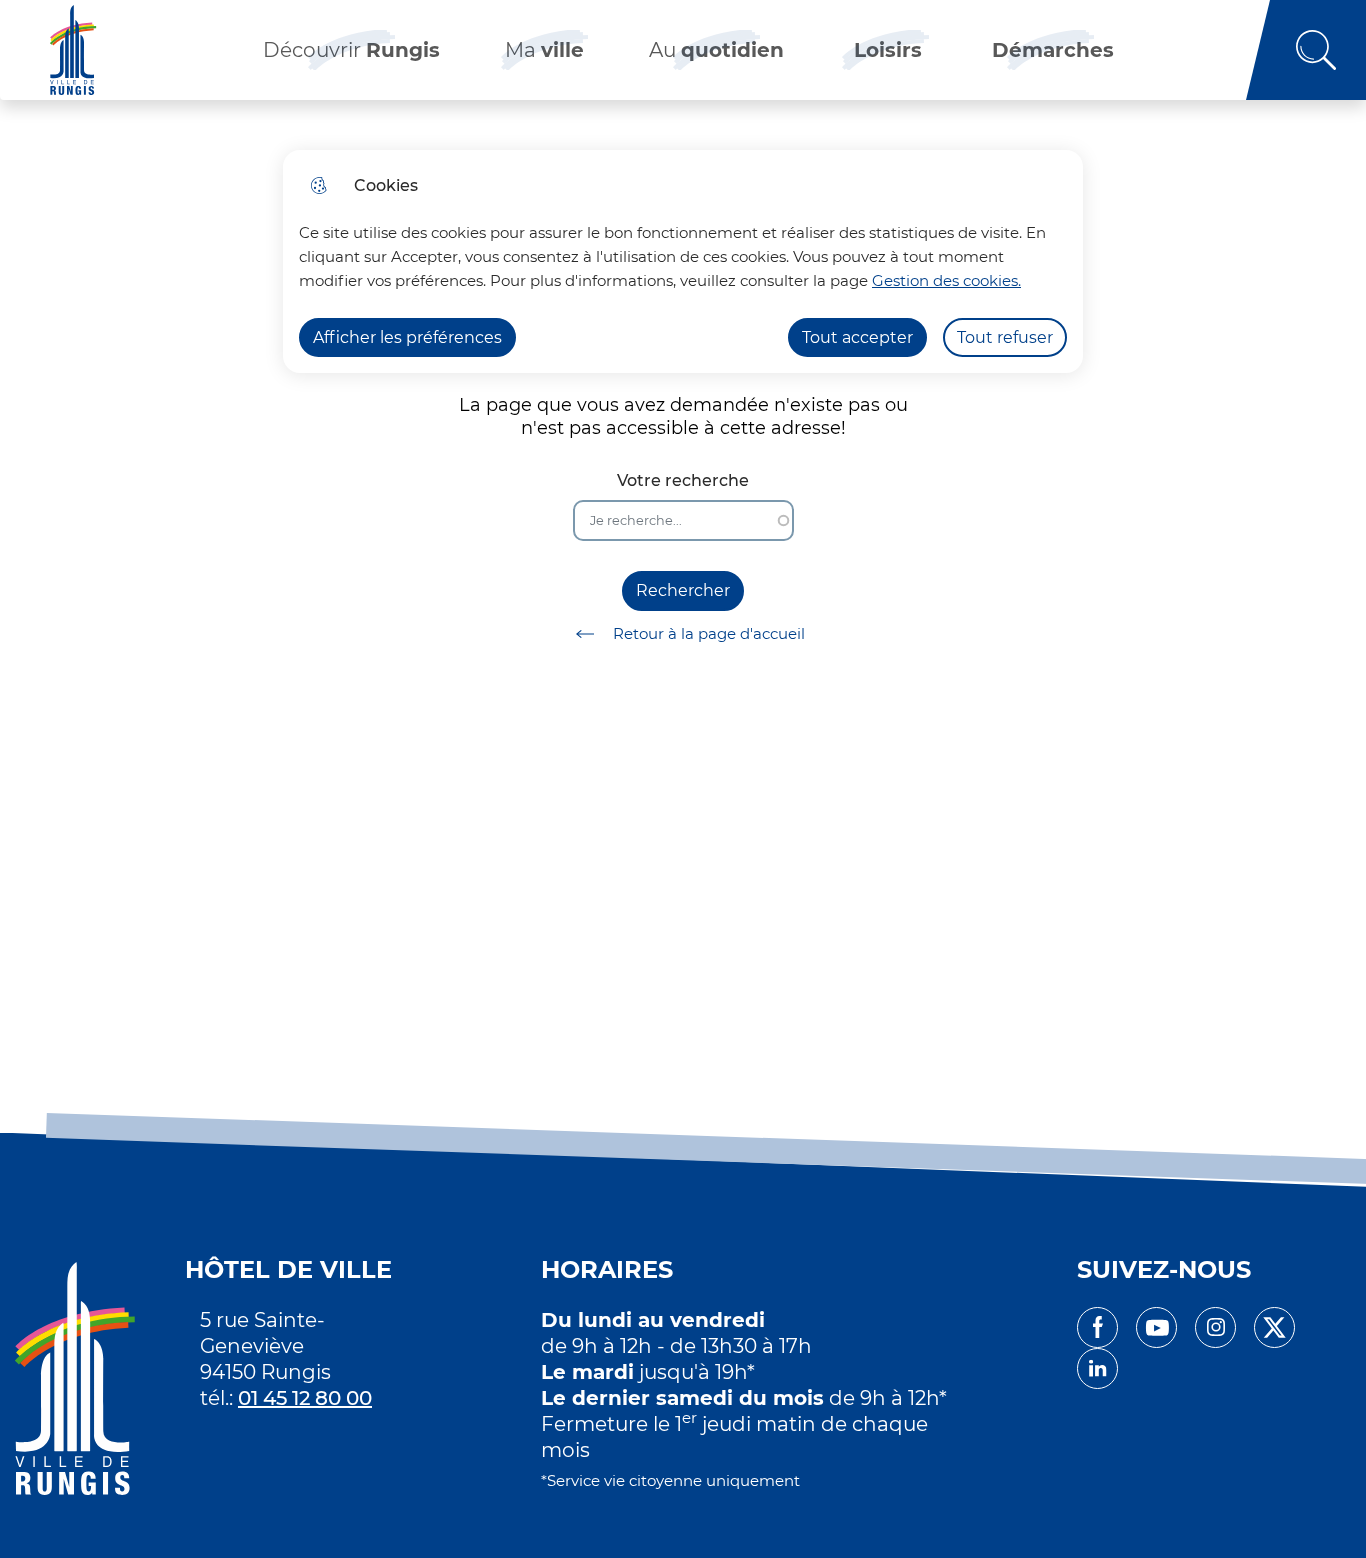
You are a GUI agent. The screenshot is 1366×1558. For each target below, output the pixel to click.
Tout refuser (1005, 337)
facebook (1097, 1327)
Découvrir (351, 50)
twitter (1274, 1327)
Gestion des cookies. (946, 280)
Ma (544, 50)
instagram (1215, 1327)
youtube (1156, 1327)
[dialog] (683, 261)
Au (716, 50)
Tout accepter (857, 337)
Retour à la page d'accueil (709, 633)
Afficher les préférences (407, 337)
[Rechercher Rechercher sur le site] (1306, 50)
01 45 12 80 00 (305, 1398)
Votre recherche (683, 480)
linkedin (1097, 1368)
